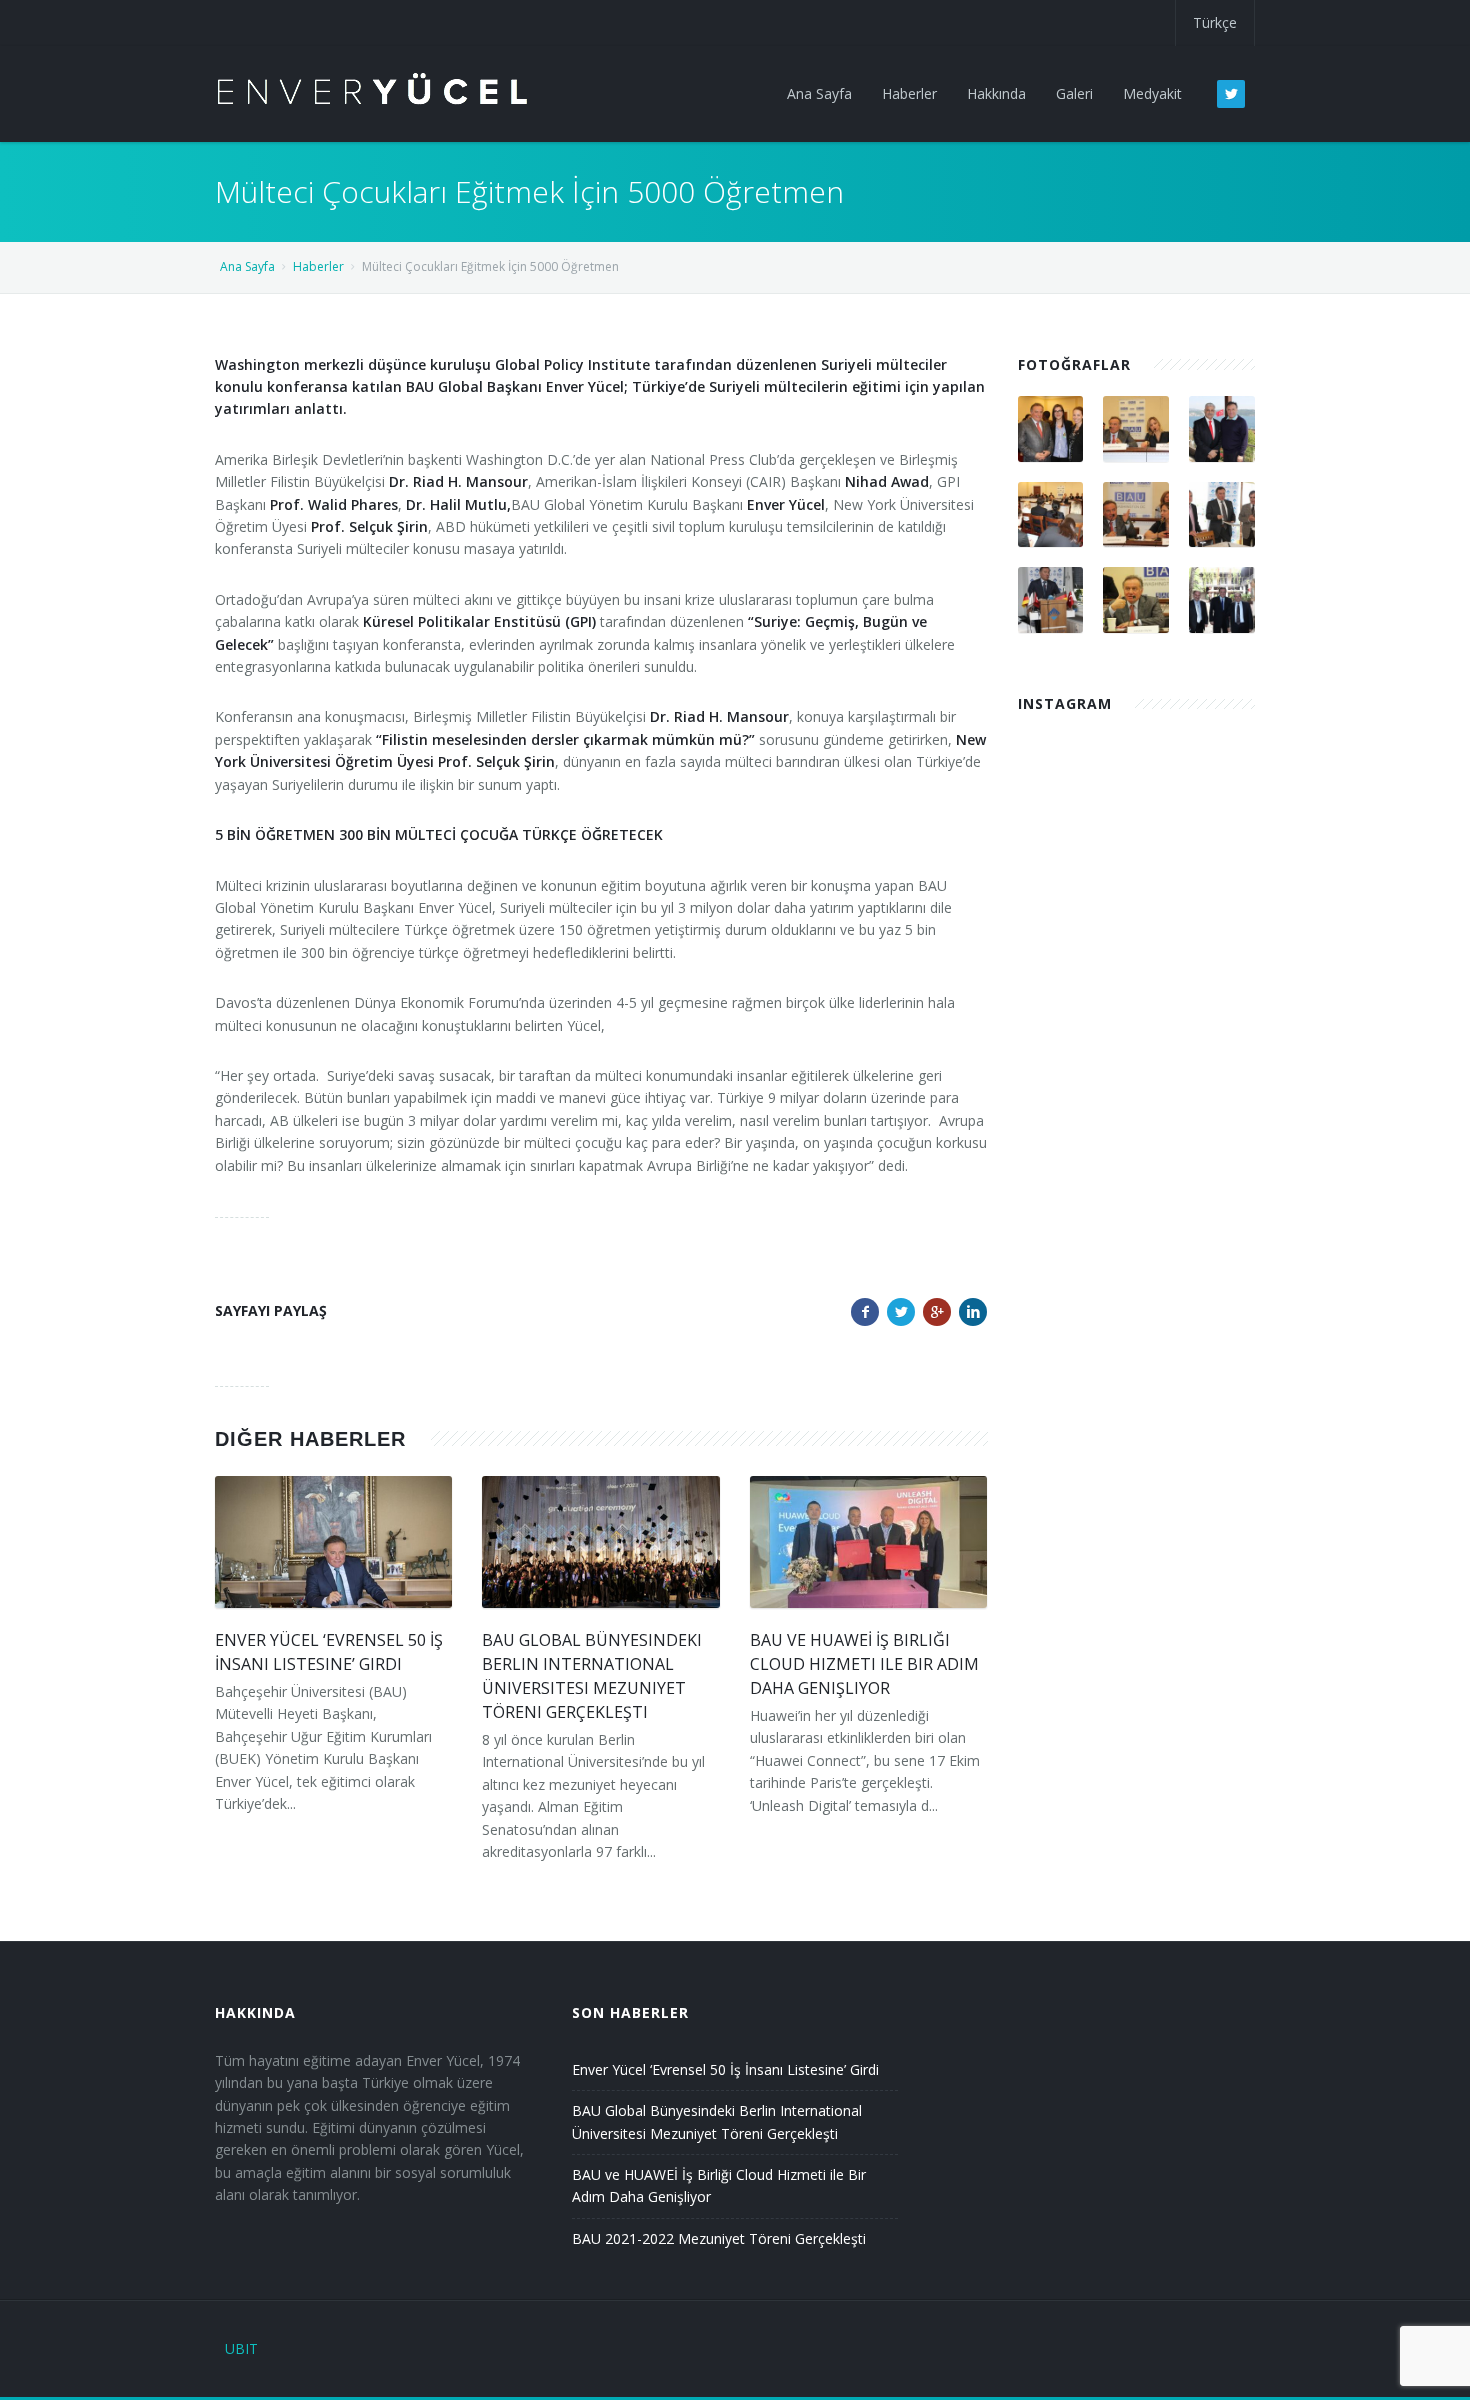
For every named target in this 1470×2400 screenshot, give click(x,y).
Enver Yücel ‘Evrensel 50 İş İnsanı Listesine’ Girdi (725, 2069)
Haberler (318, 266)
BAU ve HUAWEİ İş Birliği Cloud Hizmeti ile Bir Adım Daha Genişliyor (864, 1664)
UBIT (241, 2348)
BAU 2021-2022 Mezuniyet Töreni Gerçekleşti (719, 2238)
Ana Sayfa (247, 266)
